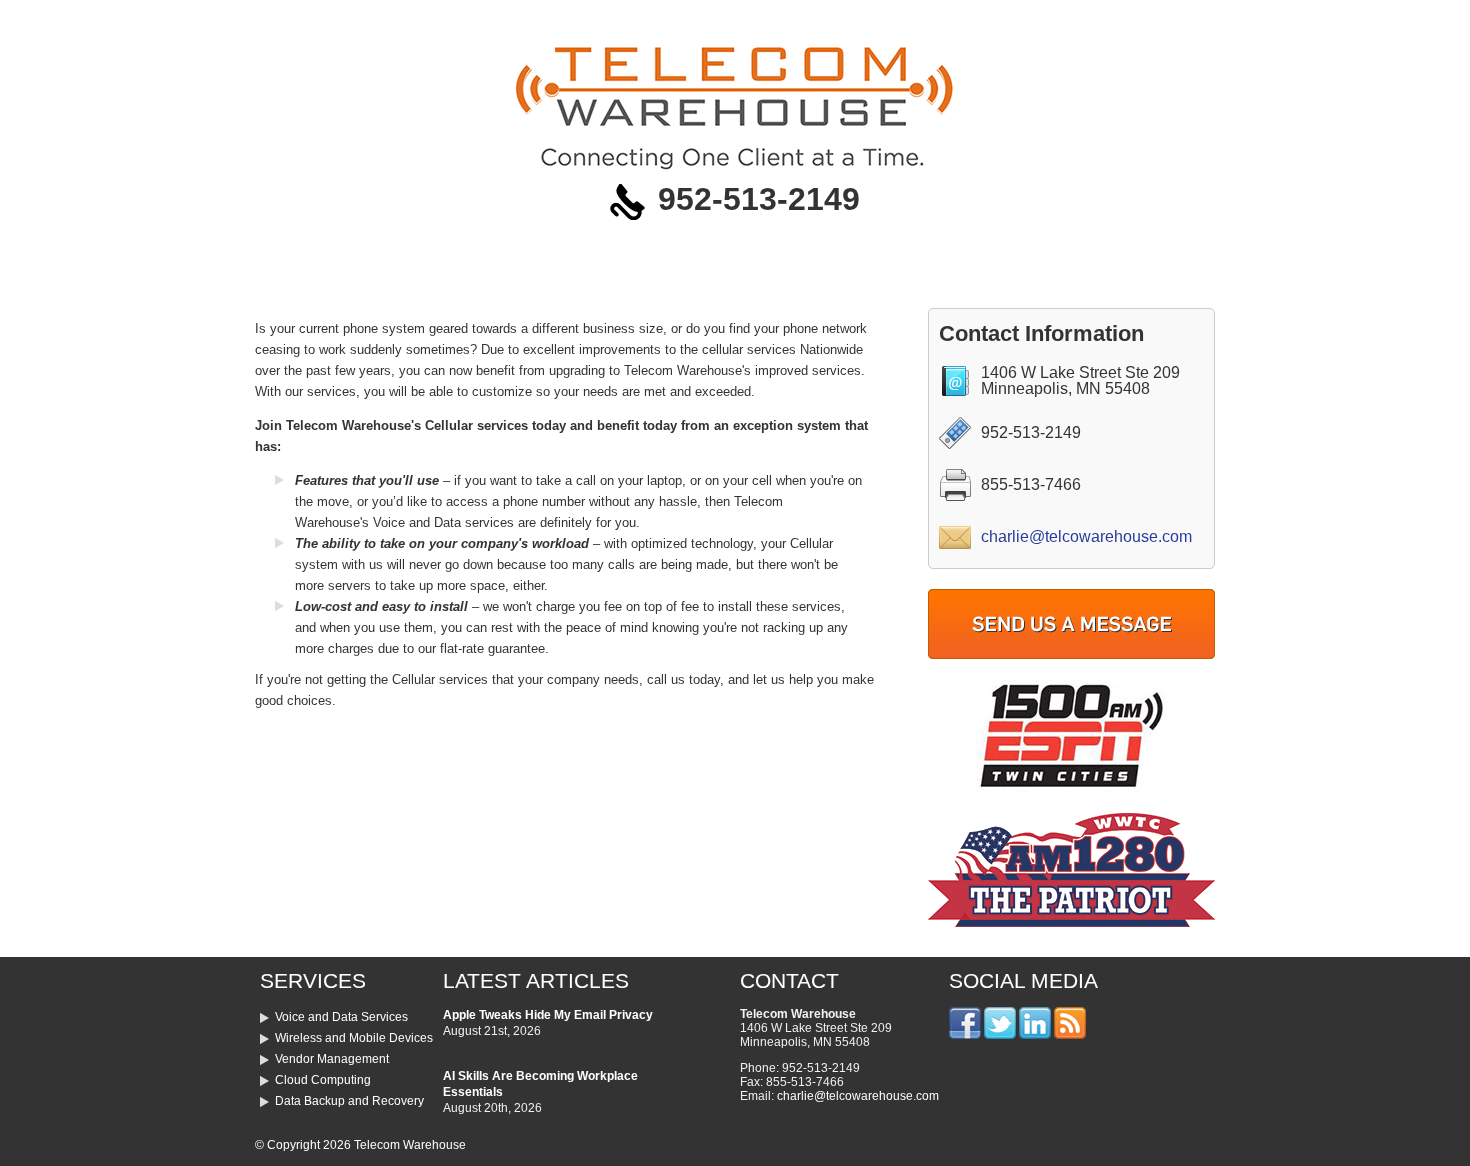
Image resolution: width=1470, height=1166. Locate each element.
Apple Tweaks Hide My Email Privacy (548, 1015)
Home (294, 20)
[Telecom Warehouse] (735, 168)
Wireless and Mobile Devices (354, 1038)
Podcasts (888, 20)
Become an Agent (687, 20)
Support (1153, 20)
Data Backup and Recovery (349, 1101)
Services (383, 20)
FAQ (801, 20)
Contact (1059, 20)
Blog (976, 20)
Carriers (560, 20)
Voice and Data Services (341, 1017)
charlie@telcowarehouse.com (1086, 536)
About (473, 20)
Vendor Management (332, 1059)
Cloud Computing (323, 1080)
